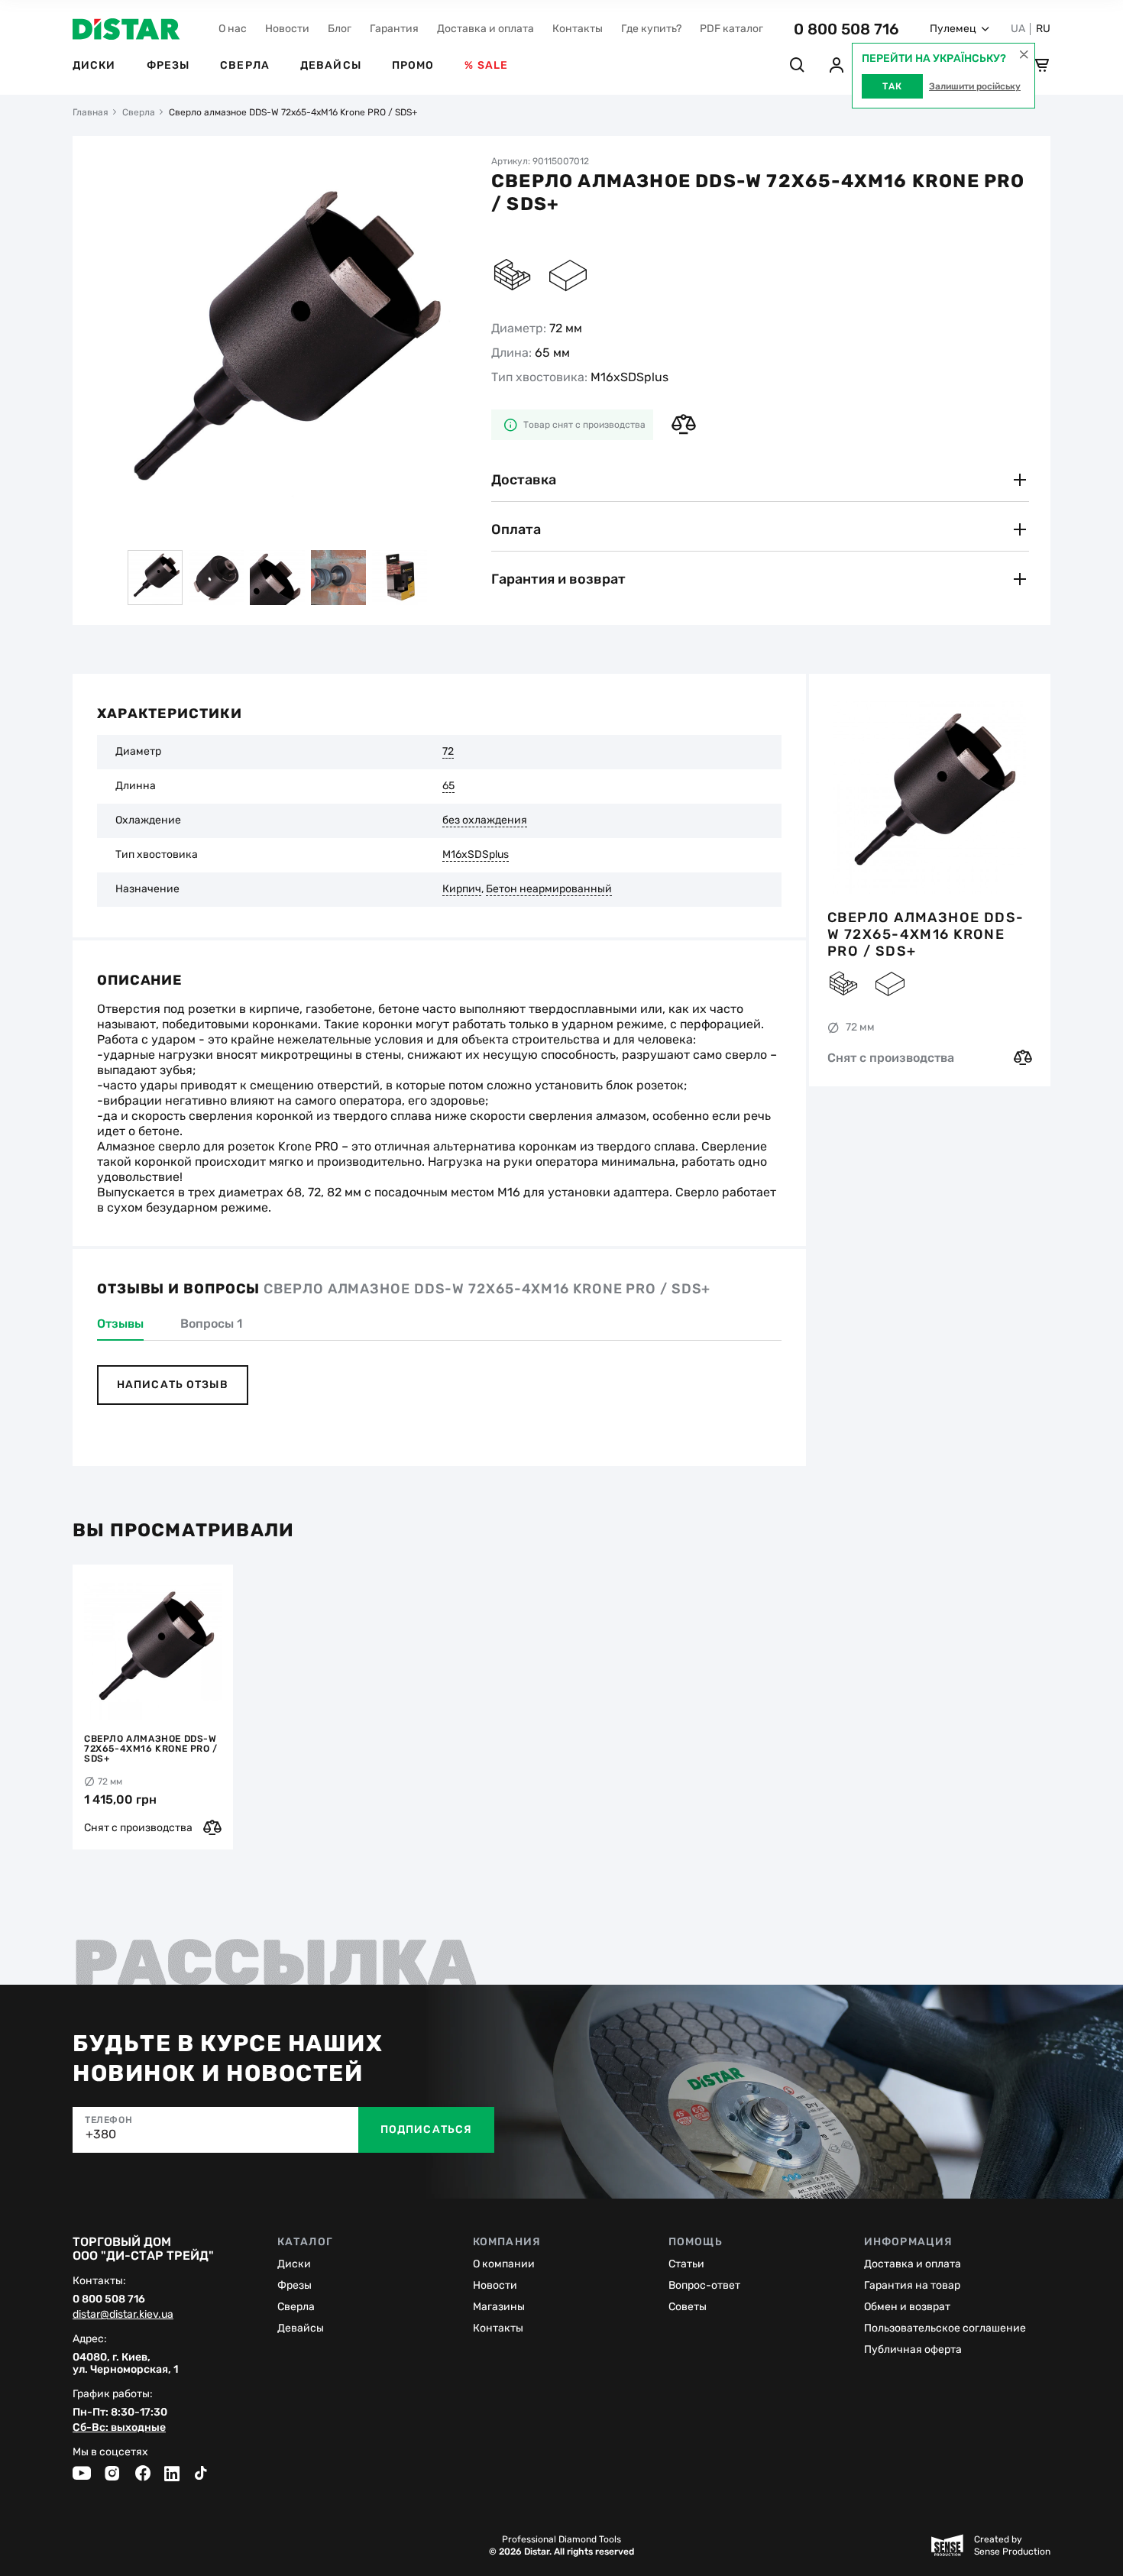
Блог (340, 29)
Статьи (686, 2264)
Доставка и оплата (485, 29)
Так (892, 86)
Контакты (578, 29)
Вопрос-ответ (704, 2285)
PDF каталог (731, 29)
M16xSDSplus (476, 855)
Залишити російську (975, 86)
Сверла (245, 65)
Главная (91, 112)
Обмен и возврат (907, 2307)
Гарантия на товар (912, 2285)
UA (1018, 29)
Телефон (108, 2120)
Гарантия (394, 29)
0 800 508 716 (846, 29)
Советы (688, 2307)
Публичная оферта (913, 2349)
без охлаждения (485, 820)
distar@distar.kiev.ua (123, 2315)
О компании (504, 2264)
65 (448, 786)
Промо (413, 65)
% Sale (486, 65)
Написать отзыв (173, 1385)
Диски (94, 65)
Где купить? (651, 29)
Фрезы (168, 65)
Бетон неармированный (549, 889)
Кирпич (462, 889)
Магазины (499, 2307)
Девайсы (331, 65)
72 (448, 752)
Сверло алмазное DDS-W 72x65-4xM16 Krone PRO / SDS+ (926, 934)
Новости (287, 29)
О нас (233, 29)
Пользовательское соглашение (945, 2328)
